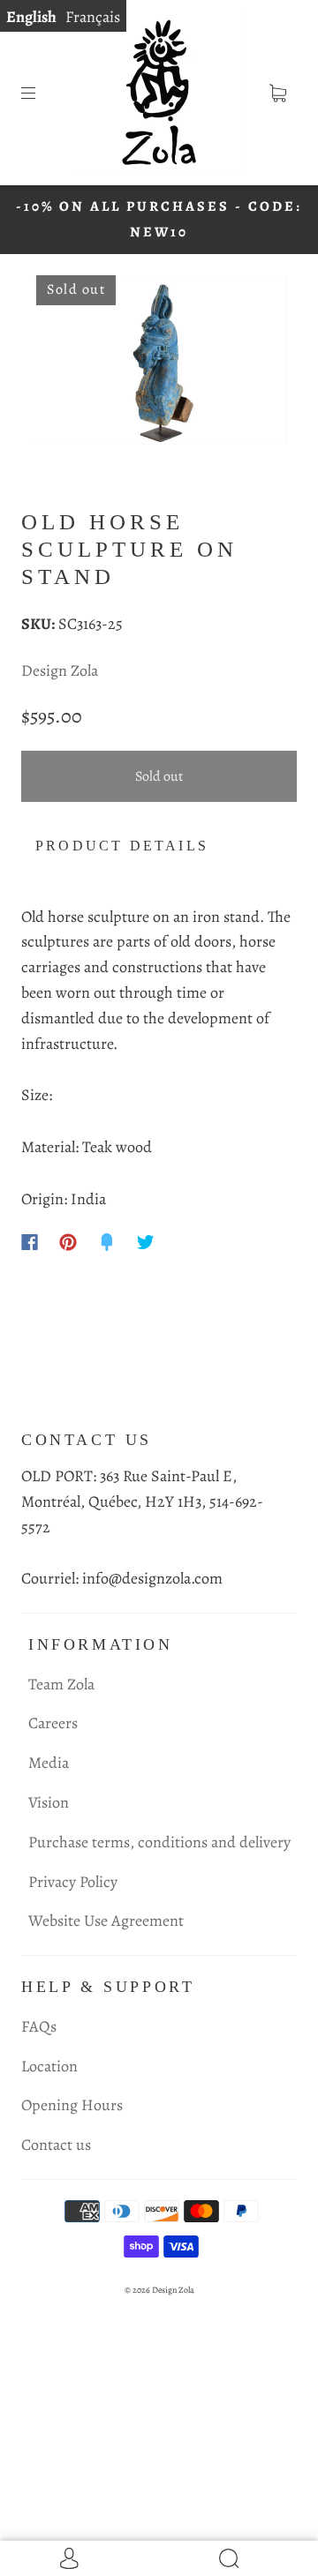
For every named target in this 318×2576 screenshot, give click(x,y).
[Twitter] (146, 1242)
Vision (49, 1802)
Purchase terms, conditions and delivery (159, 1842)
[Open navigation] (41, 93)
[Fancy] (107, 1242)
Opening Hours (72, 2105)
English (31, 17)
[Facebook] (30, 1242)
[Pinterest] (68, 1242)
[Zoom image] (159, 363)
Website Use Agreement (106, 1921)
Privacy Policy (73, 1882)
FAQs (39, 2026)
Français (93, 17)
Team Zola (61, 1684)
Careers (53, 1723)
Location (49, 2066)
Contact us (56, 2145)
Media (49, 1763)
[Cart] (277, 93)
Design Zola (60, 670)
